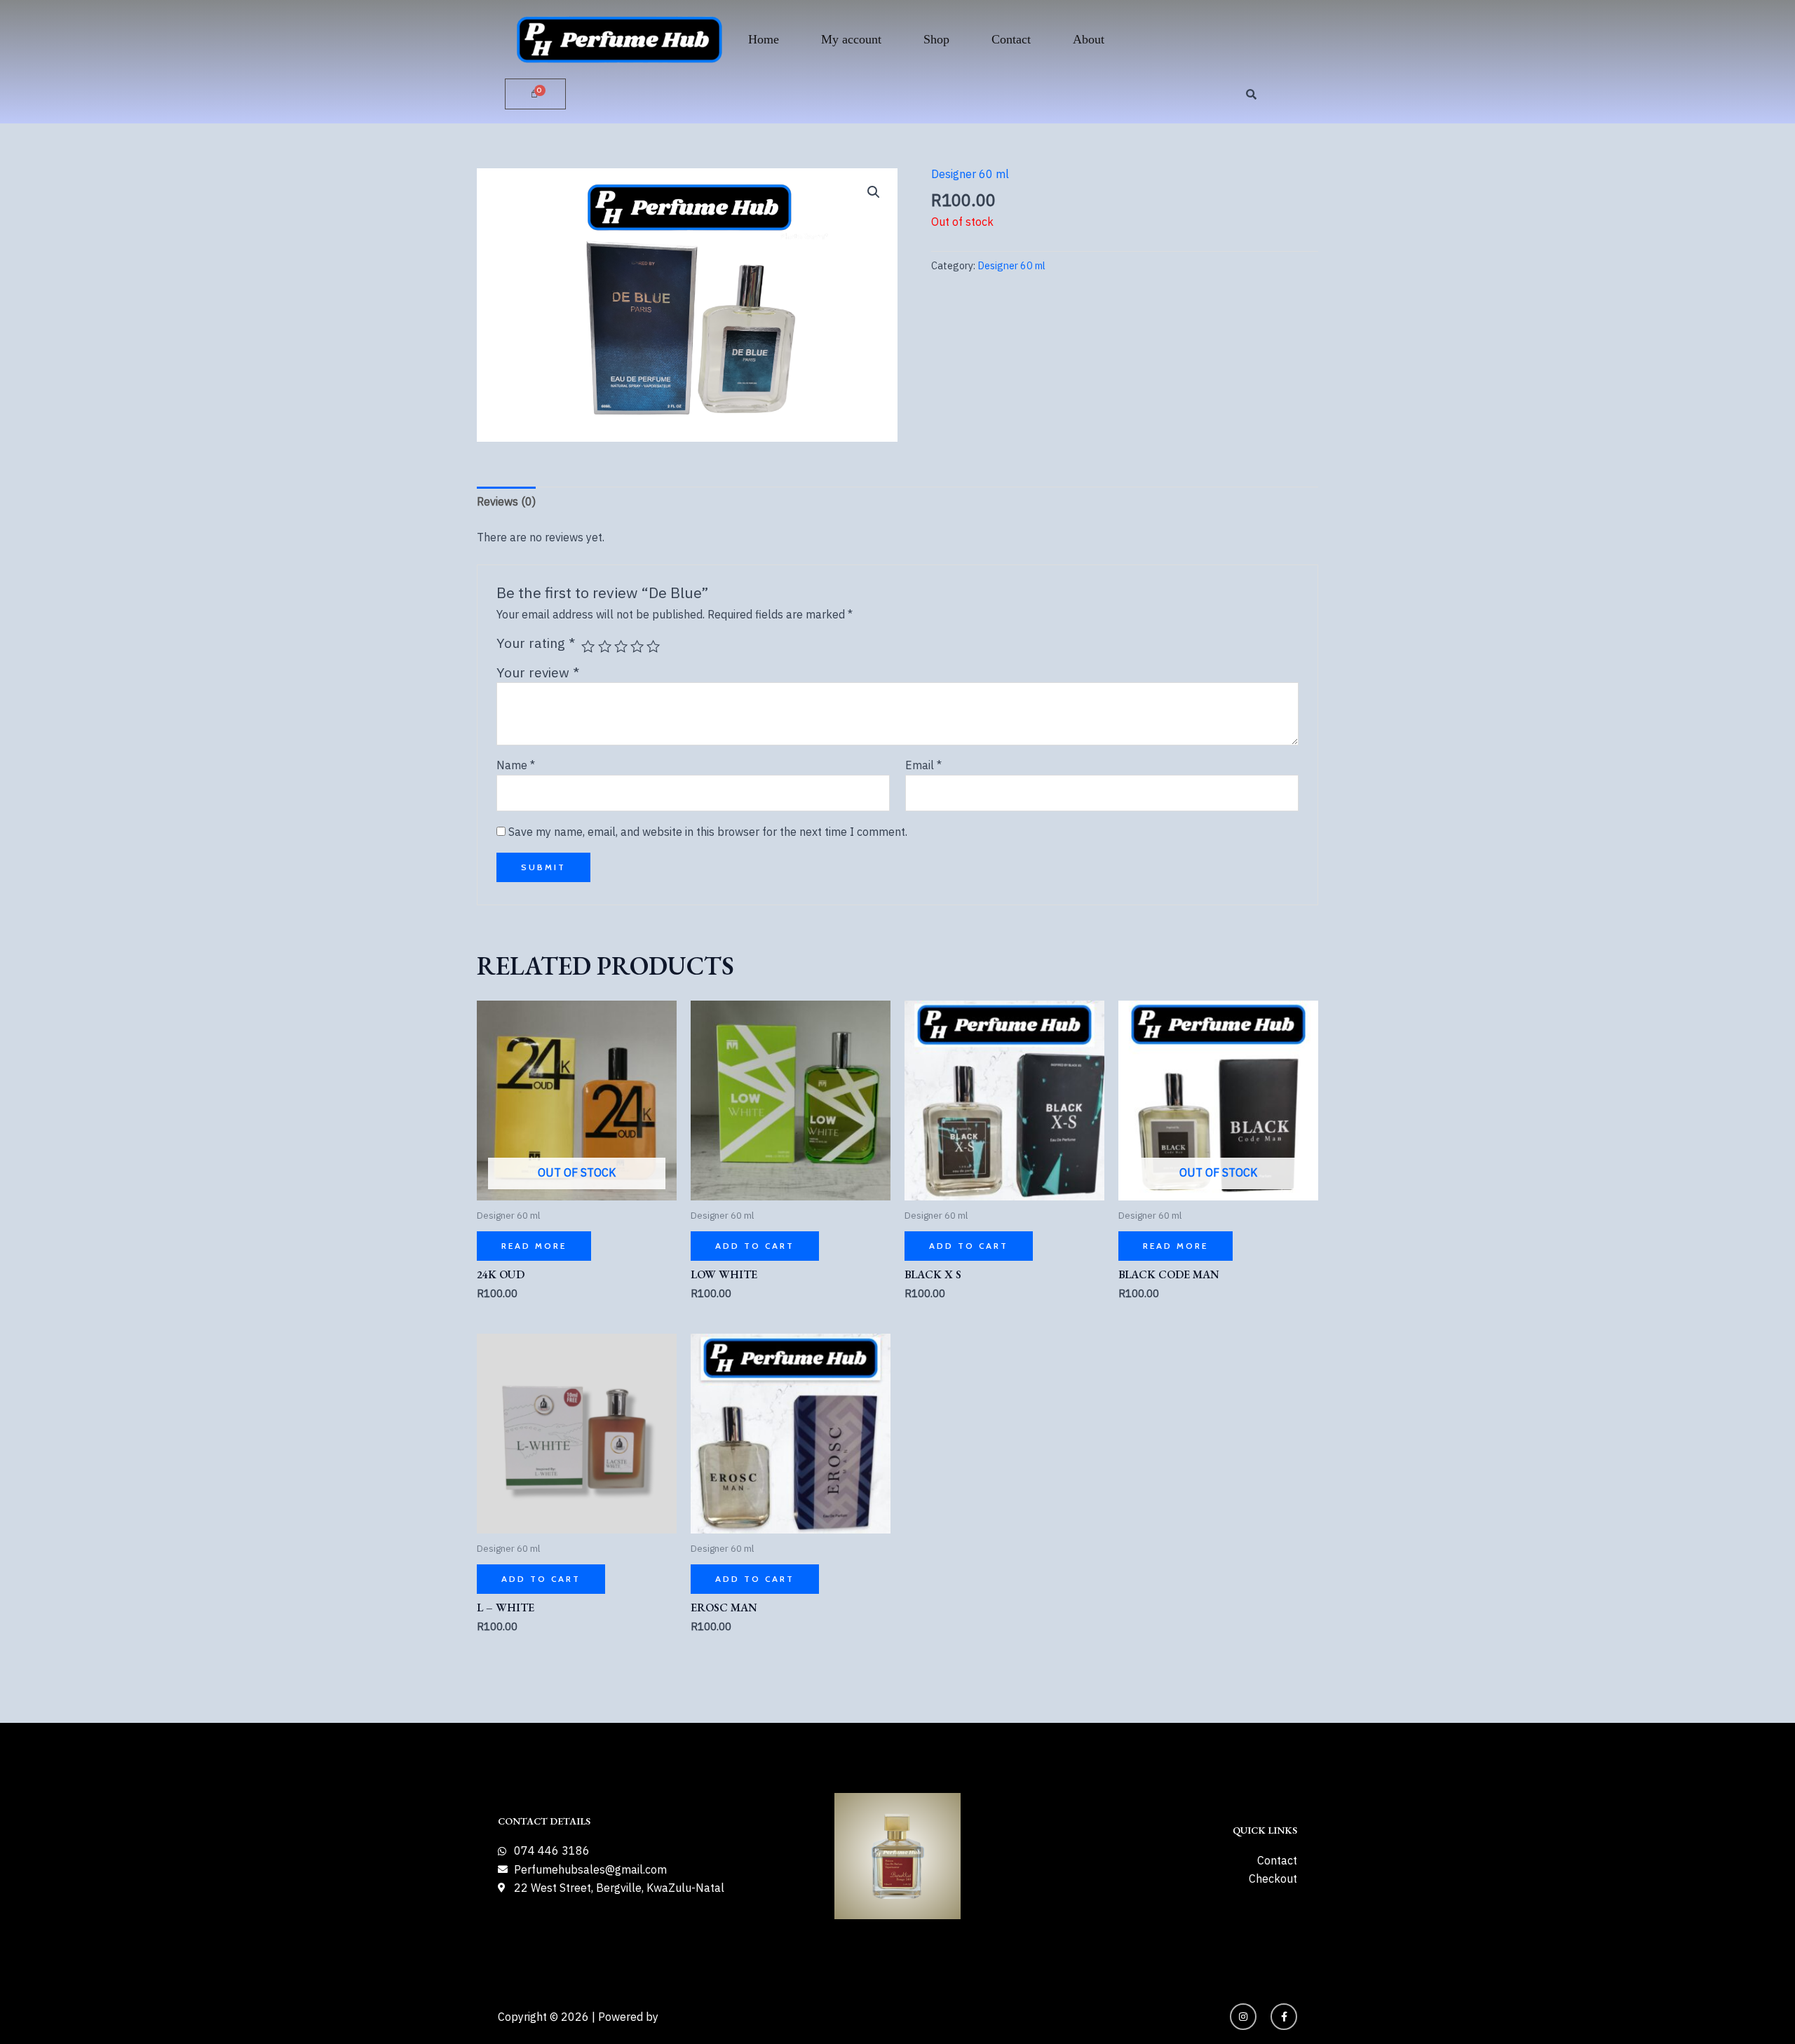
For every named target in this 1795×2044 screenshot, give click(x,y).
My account (851, 39)
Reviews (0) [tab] (506, 501)
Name (516, 765)
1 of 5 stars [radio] (588, 646)
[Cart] (535, 94)
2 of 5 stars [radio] (605, 646)
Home (764, 39)
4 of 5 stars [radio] (637, 646)
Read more (534, 1246)
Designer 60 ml (970, 174)
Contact (1011, 39)
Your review (538, 672)
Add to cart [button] (755, 1246)
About (1089, 39)
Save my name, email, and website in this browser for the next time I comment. (708, 832)
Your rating (536, 643)
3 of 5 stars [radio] (621, 646)
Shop (936, 39)
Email (923, 765)
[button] (874, 192)
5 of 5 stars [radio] (653, 646)
